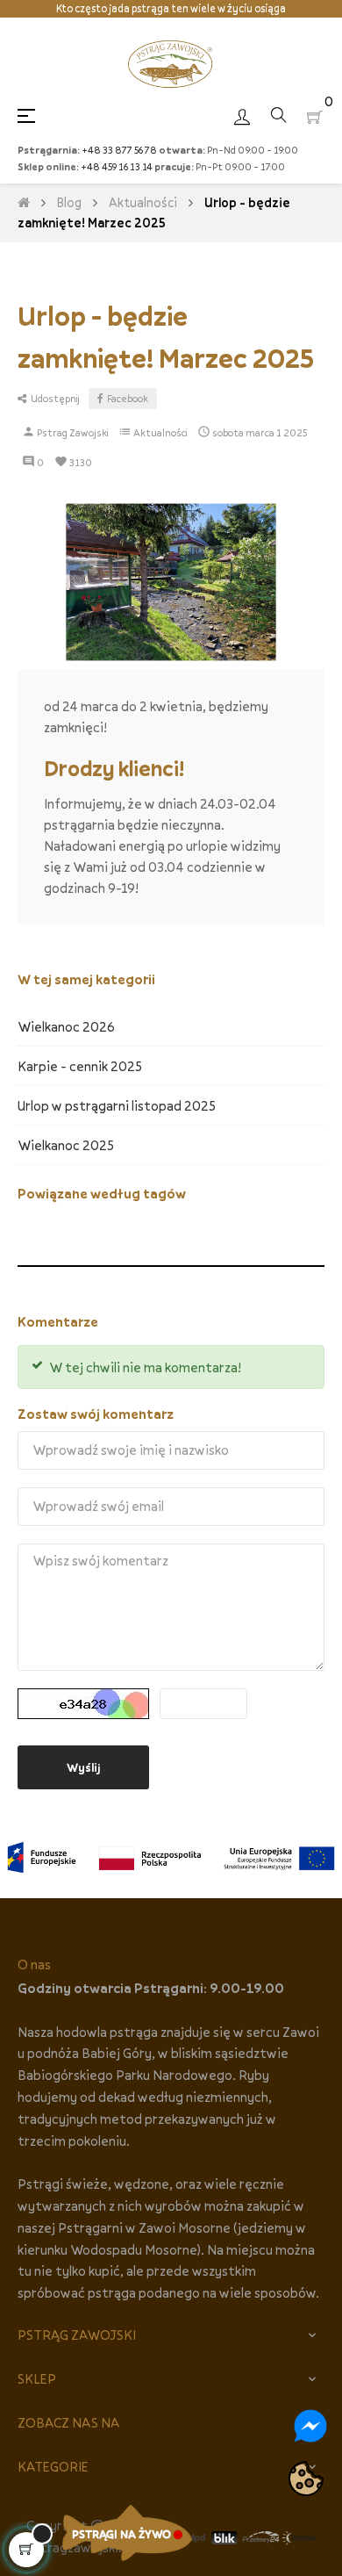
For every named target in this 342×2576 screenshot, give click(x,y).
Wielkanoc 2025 (66, 1145)
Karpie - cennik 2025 (80, 1066)
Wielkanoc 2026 (66, 1026)
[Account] (242, 115)
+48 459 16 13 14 (117, 166)
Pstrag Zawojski (72, 432)
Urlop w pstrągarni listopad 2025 (117, 1105)
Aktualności (160, 432)
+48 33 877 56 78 (119, 150)
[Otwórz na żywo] (127, 2533)
